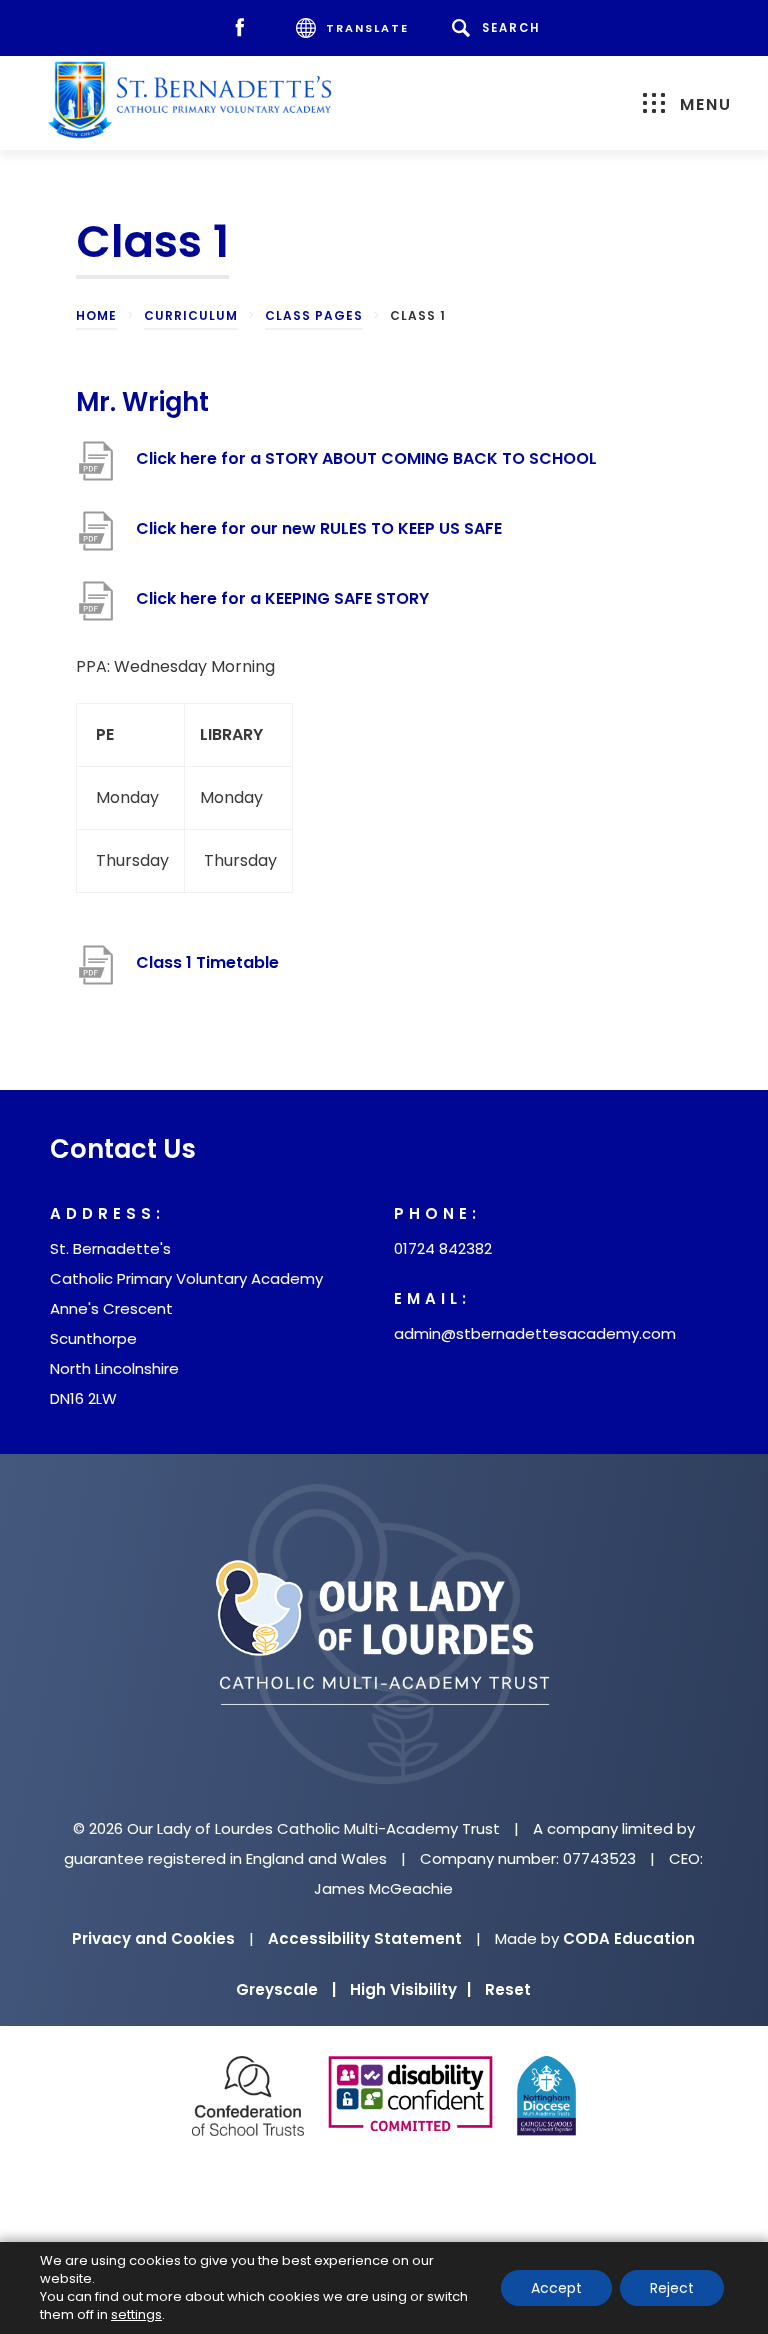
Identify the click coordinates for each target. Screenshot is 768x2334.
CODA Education (629, 1938)
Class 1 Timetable (207, 972)
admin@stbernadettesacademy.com (535, 1333)
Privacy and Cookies (153, 1938)
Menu (706, 104)
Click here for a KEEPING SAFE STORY (282, 608)
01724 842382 (443, 1248)
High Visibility (410, 1989)
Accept (556, 2288)
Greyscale (286, 1989)
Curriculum (191, 315)
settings (136, 2315)
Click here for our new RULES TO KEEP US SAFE (319, 538)
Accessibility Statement (365, 1938)
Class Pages (314, 315)
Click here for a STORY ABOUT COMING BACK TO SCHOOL (366, 468)
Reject (672, 2288)
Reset (508, 1989)
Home (96, 315)
